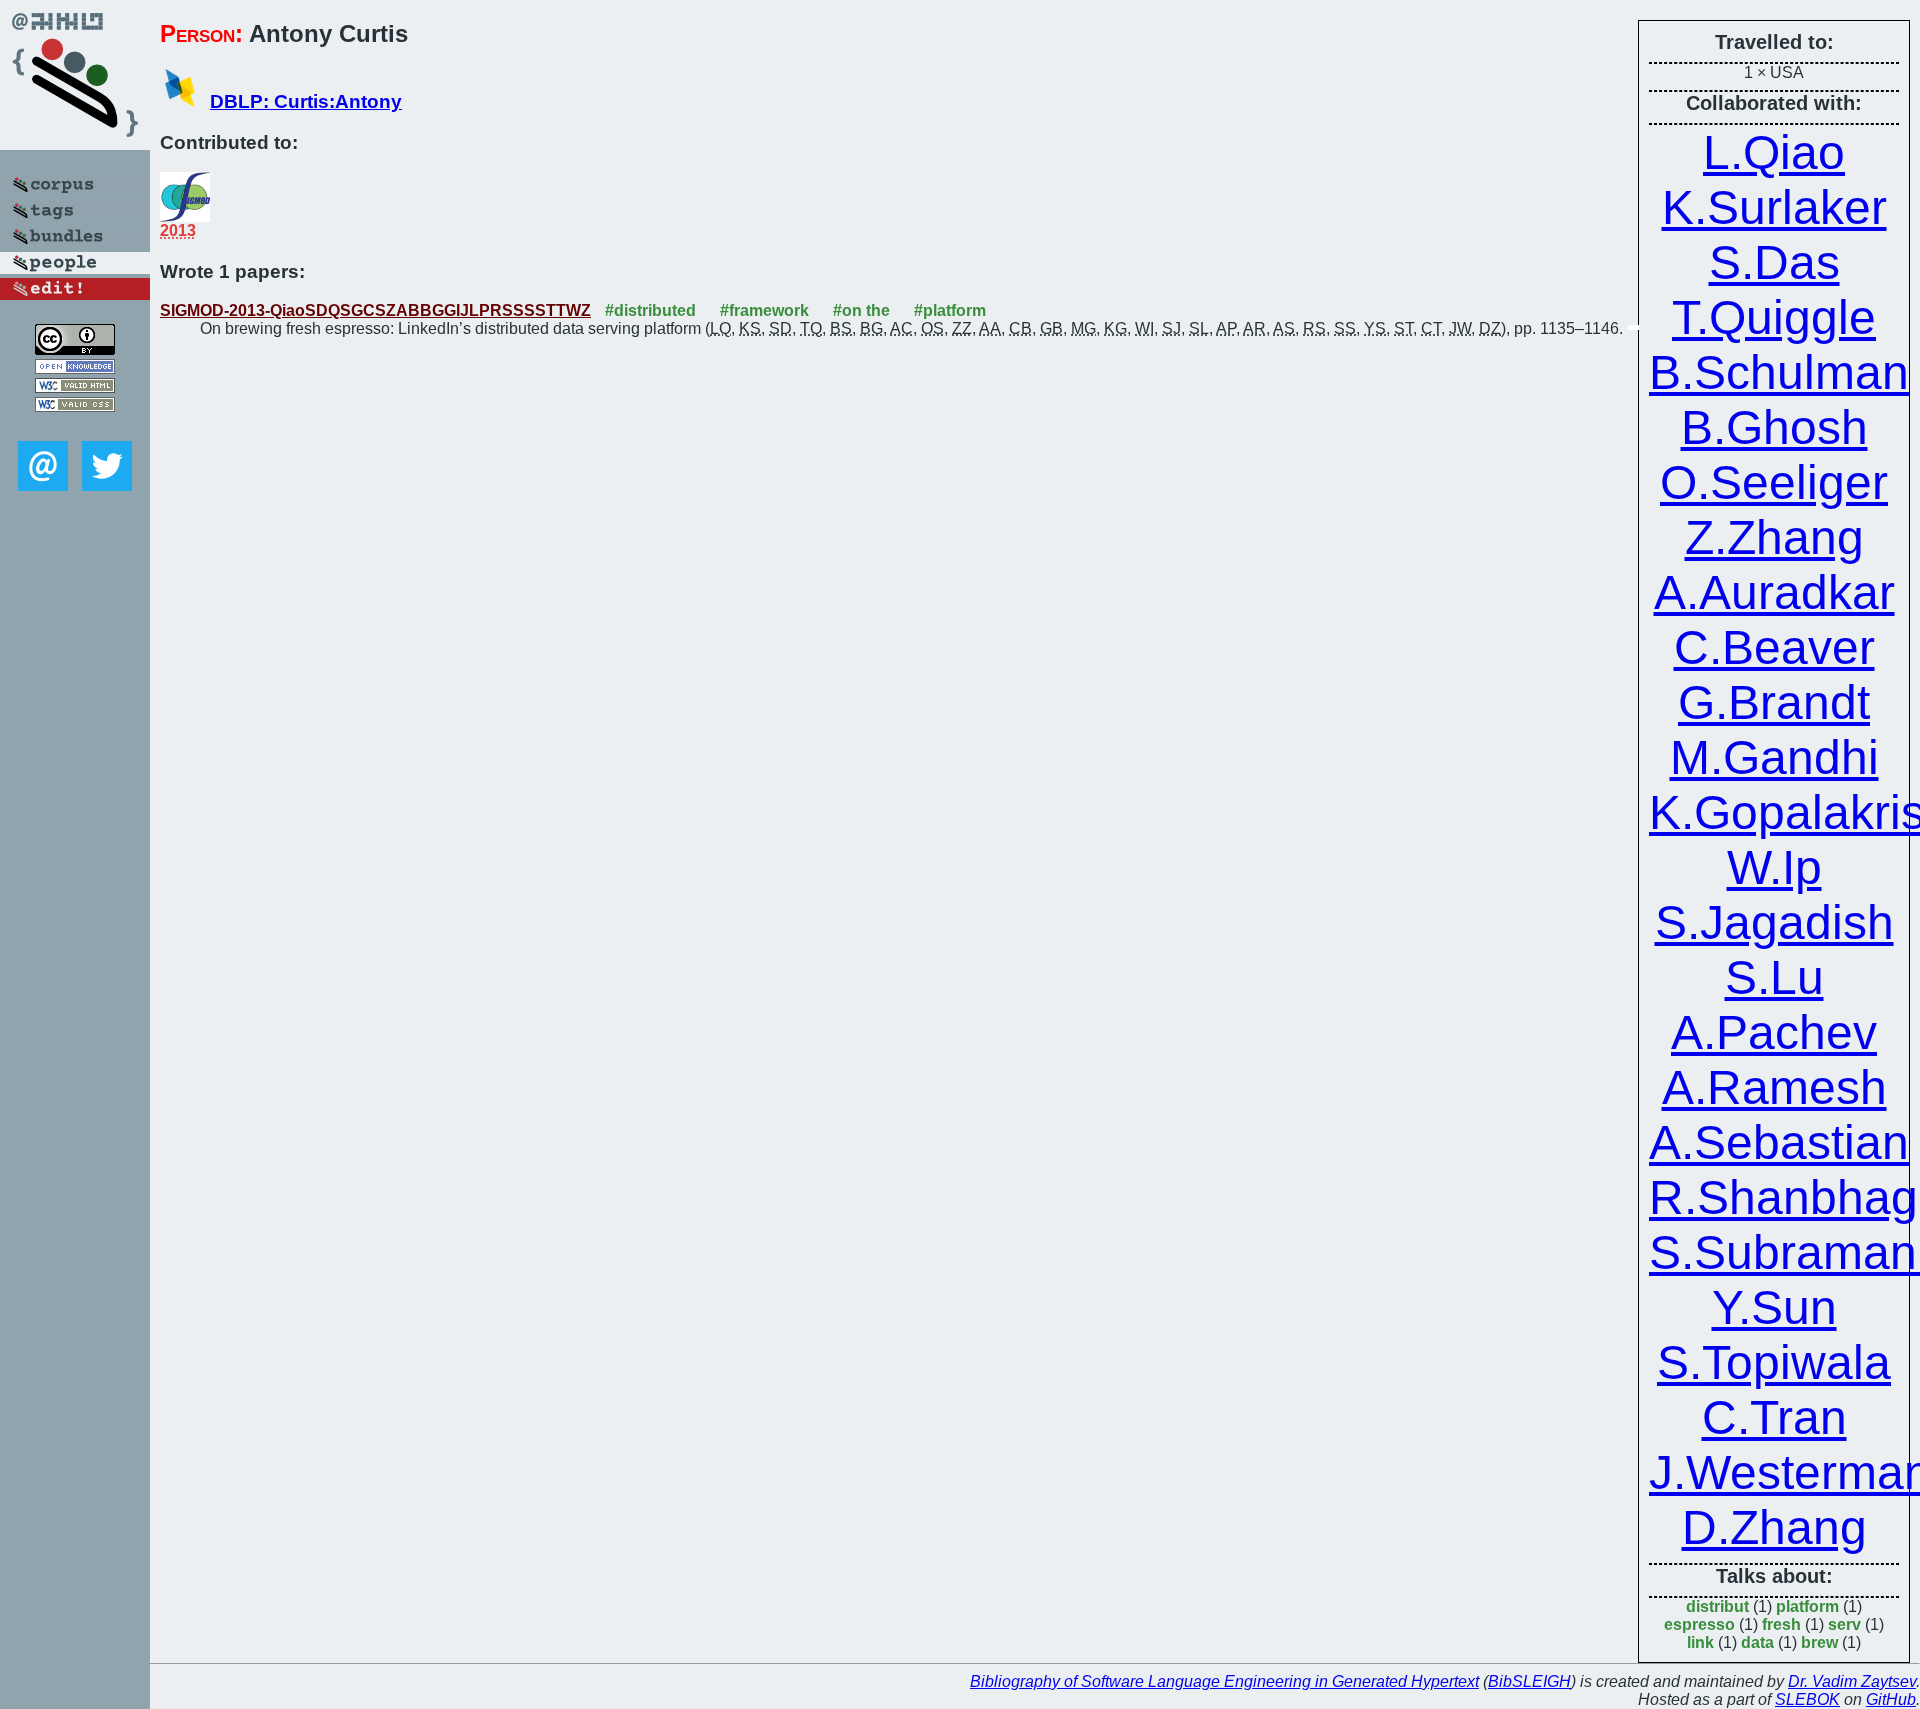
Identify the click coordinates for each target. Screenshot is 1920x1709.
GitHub (1891, 1699)
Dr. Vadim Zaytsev (1852, 1681)
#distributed (650, 310)
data (1757, 1642)
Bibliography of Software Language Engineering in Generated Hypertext (1224, 1681)
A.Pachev (1774, 1032)
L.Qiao (1774, 152)
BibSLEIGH (1529, 1681)
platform (1807, 1606)
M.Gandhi (1774, 757)
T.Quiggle (1774, 317)
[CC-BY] (75, 349)
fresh (1781, 1624)
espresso (1699, 1624)
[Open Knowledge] (75, 368)
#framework (764, 310)
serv (1844, 1624)
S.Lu (1774, 977)
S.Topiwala (1774, 1362)
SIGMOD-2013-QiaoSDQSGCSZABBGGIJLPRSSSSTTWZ (375, 310)
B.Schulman (1779, 372)
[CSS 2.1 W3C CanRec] (75, 426)
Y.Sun (1774, 1307)
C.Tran (1774, 1417)
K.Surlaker (1774, 207)
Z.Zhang (1774, 537)
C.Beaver (1774, 647)
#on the (861, 310)
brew (1819, 1642)
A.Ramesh (1774, 1087)
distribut (1717, 1606)
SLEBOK (1807, 1699)
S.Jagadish (1774, 922)
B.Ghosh (1774, 427)
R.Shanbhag (1783, 1197)
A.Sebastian (1779, 1142)
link (1700, 1642)
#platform (950, 310)
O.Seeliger (1774, 482)
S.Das (1774, 262)
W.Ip (1774, 867)
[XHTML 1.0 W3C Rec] (75, 387)
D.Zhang (1774, 1527)
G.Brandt (1774, 702)
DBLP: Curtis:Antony (306, 101)
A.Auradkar (1774, 592)
